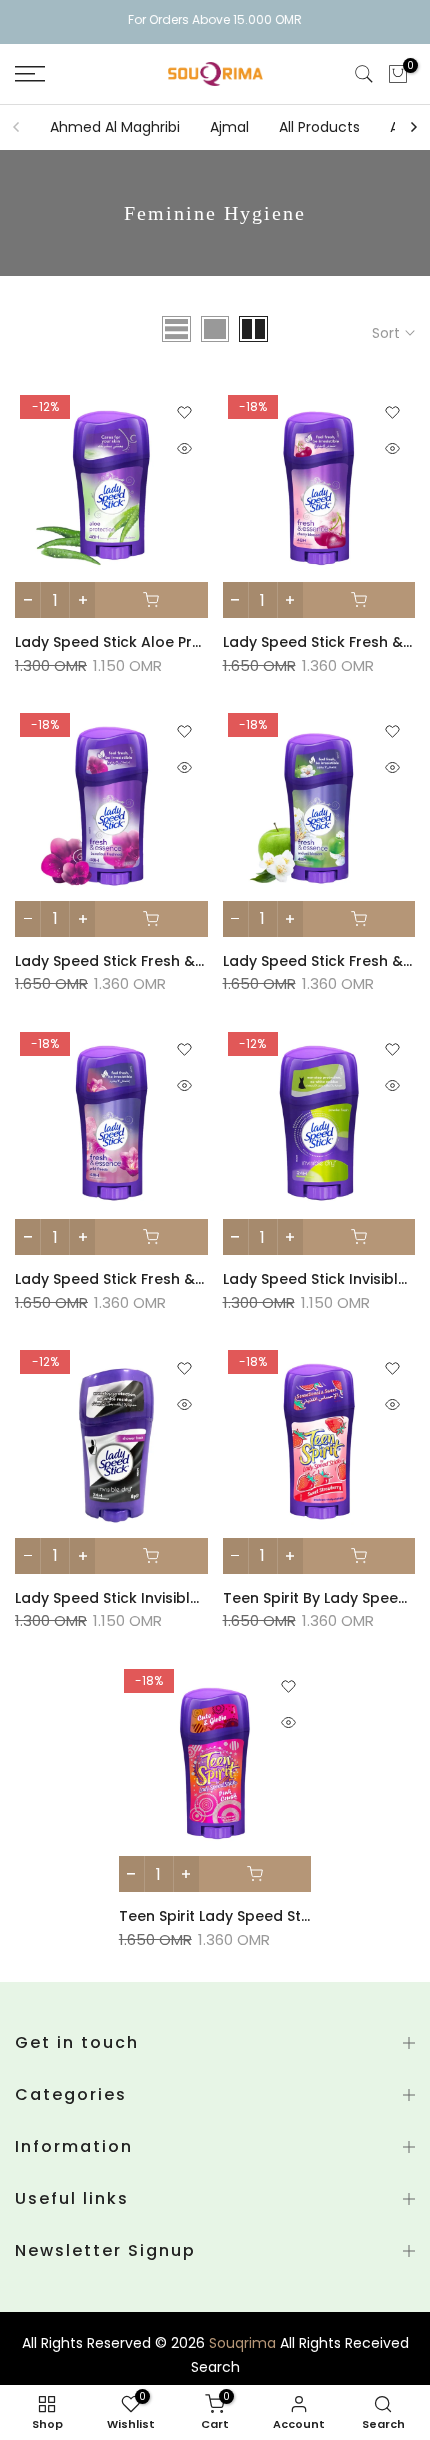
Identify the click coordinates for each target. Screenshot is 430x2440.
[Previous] (17, 127)
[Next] (413, 127)
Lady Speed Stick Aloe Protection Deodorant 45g (193, 642)
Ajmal (229, 127)
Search (215, 2367)
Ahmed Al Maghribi (115, 127)
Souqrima (242, 2343)
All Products (319, 127)
